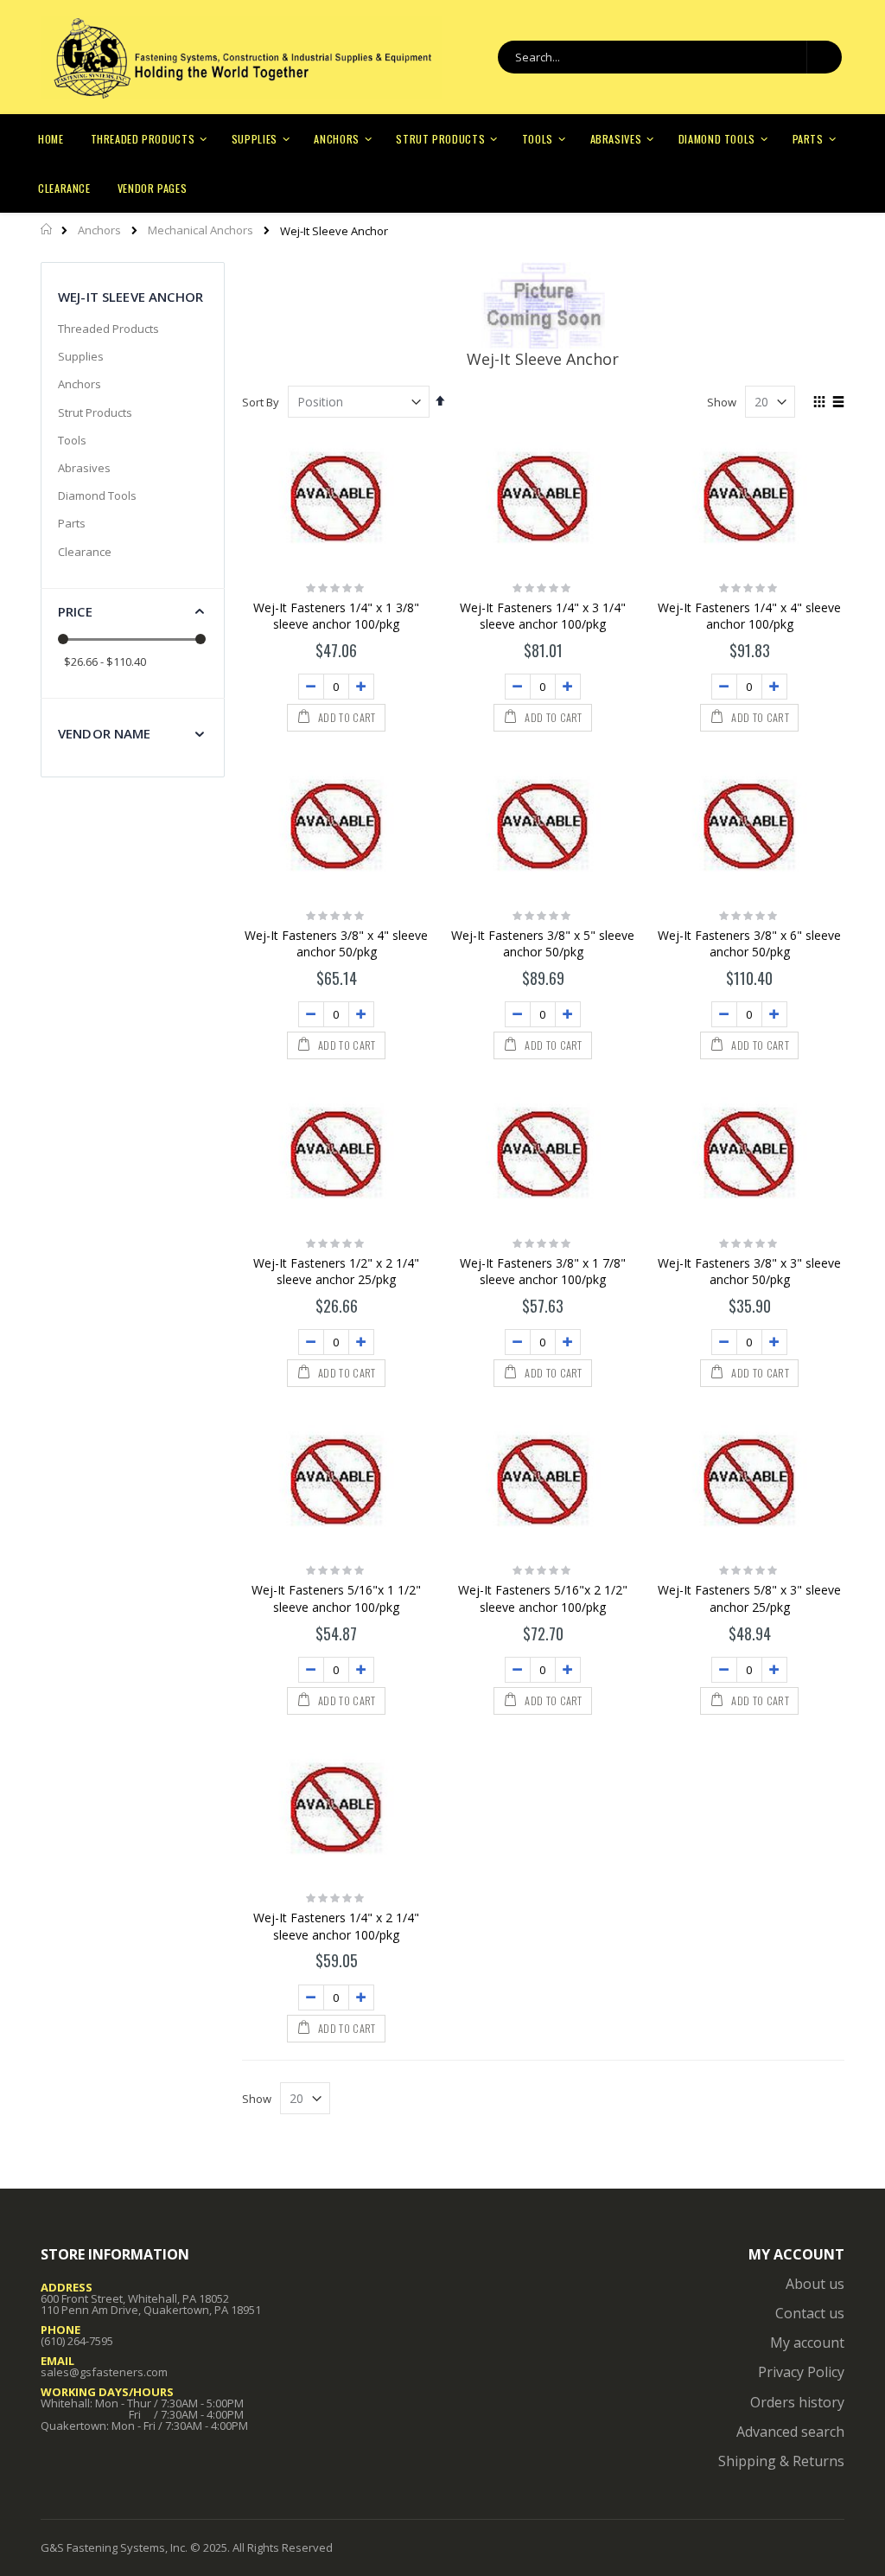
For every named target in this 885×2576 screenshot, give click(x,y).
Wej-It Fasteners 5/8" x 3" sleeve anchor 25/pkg (749, 1598)
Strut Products (95, 412)
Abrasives (84, 468)
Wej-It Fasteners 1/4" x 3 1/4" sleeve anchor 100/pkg (543, 616)
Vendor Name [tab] (105, 733)
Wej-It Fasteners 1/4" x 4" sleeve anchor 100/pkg (749, 616)
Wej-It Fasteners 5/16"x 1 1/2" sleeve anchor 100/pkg (336, 1598)
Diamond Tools (97, 495)
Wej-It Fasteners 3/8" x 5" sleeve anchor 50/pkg (543, 944)
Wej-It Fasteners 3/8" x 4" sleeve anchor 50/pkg (336, 944)
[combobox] (670, 57)
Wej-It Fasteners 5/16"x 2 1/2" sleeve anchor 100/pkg (543, 1598)
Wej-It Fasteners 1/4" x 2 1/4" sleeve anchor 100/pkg (336, 1926)
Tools (72, 440)
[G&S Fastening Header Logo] (242, 58)
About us (815, 2284)
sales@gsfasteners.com (104, 2372)
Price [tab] (75, 611)
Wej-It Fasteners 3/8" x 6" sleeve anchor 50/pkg (749, 944)
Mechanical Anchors (201, 230)
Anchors (99, 230)
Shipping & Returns (781, 2461)
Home (47, 229)
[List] (838, 403)
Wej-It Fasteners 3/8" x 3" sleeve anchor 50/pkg (749, 1272)
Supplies (81, 356)
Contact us (810, 2313)
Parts (72, 523)
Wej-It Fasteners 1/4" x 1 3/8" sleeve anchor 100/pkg (336, 616)
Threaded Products (108, 329)
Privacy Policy (801, 2372)
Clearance (85, 552)
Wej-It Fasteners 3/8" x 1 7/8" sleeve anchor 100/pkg (543, 1272)
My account (807, 2343)
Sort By (261, 402)
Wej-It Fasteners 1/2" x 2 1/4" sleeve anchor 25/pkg (336, 1272)
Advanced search (790, 2432)
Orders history (797, 2402)
